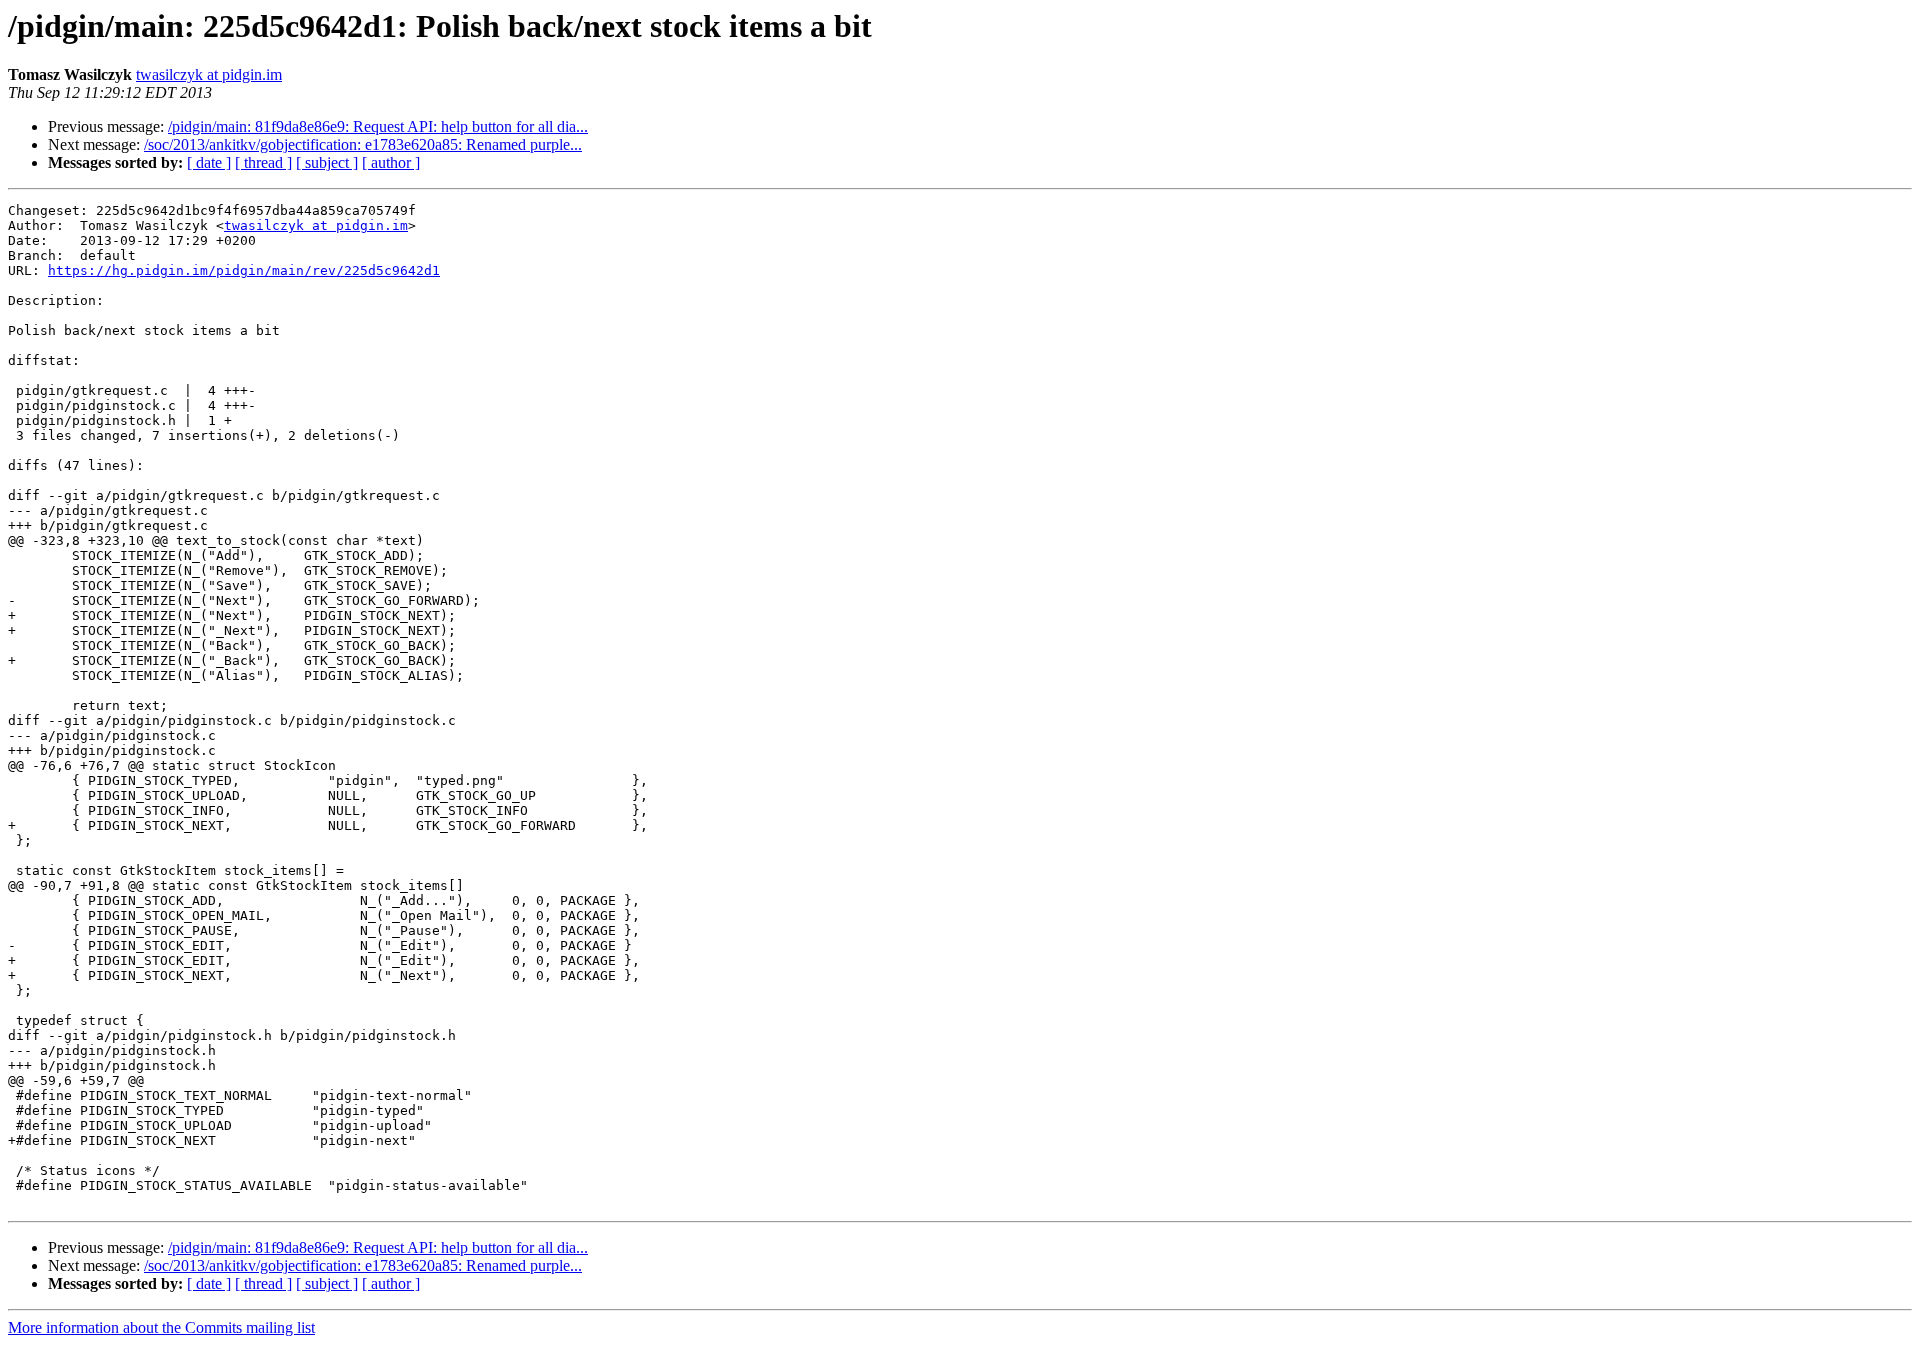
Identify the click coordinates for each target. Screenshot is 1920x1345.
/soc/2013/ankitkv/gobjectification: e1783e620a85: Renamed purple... (363, 144)
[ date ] (209, 162)
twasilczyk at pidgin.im (209, 74)
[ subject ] (327, 162)
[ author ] (391, 162)
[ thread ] (263, 162)
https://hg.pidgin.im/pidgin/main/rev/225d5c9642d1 (244, 270)
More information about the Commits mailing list (161, 1327)
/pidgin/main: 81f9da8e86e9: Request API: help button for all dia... (378, 126)
